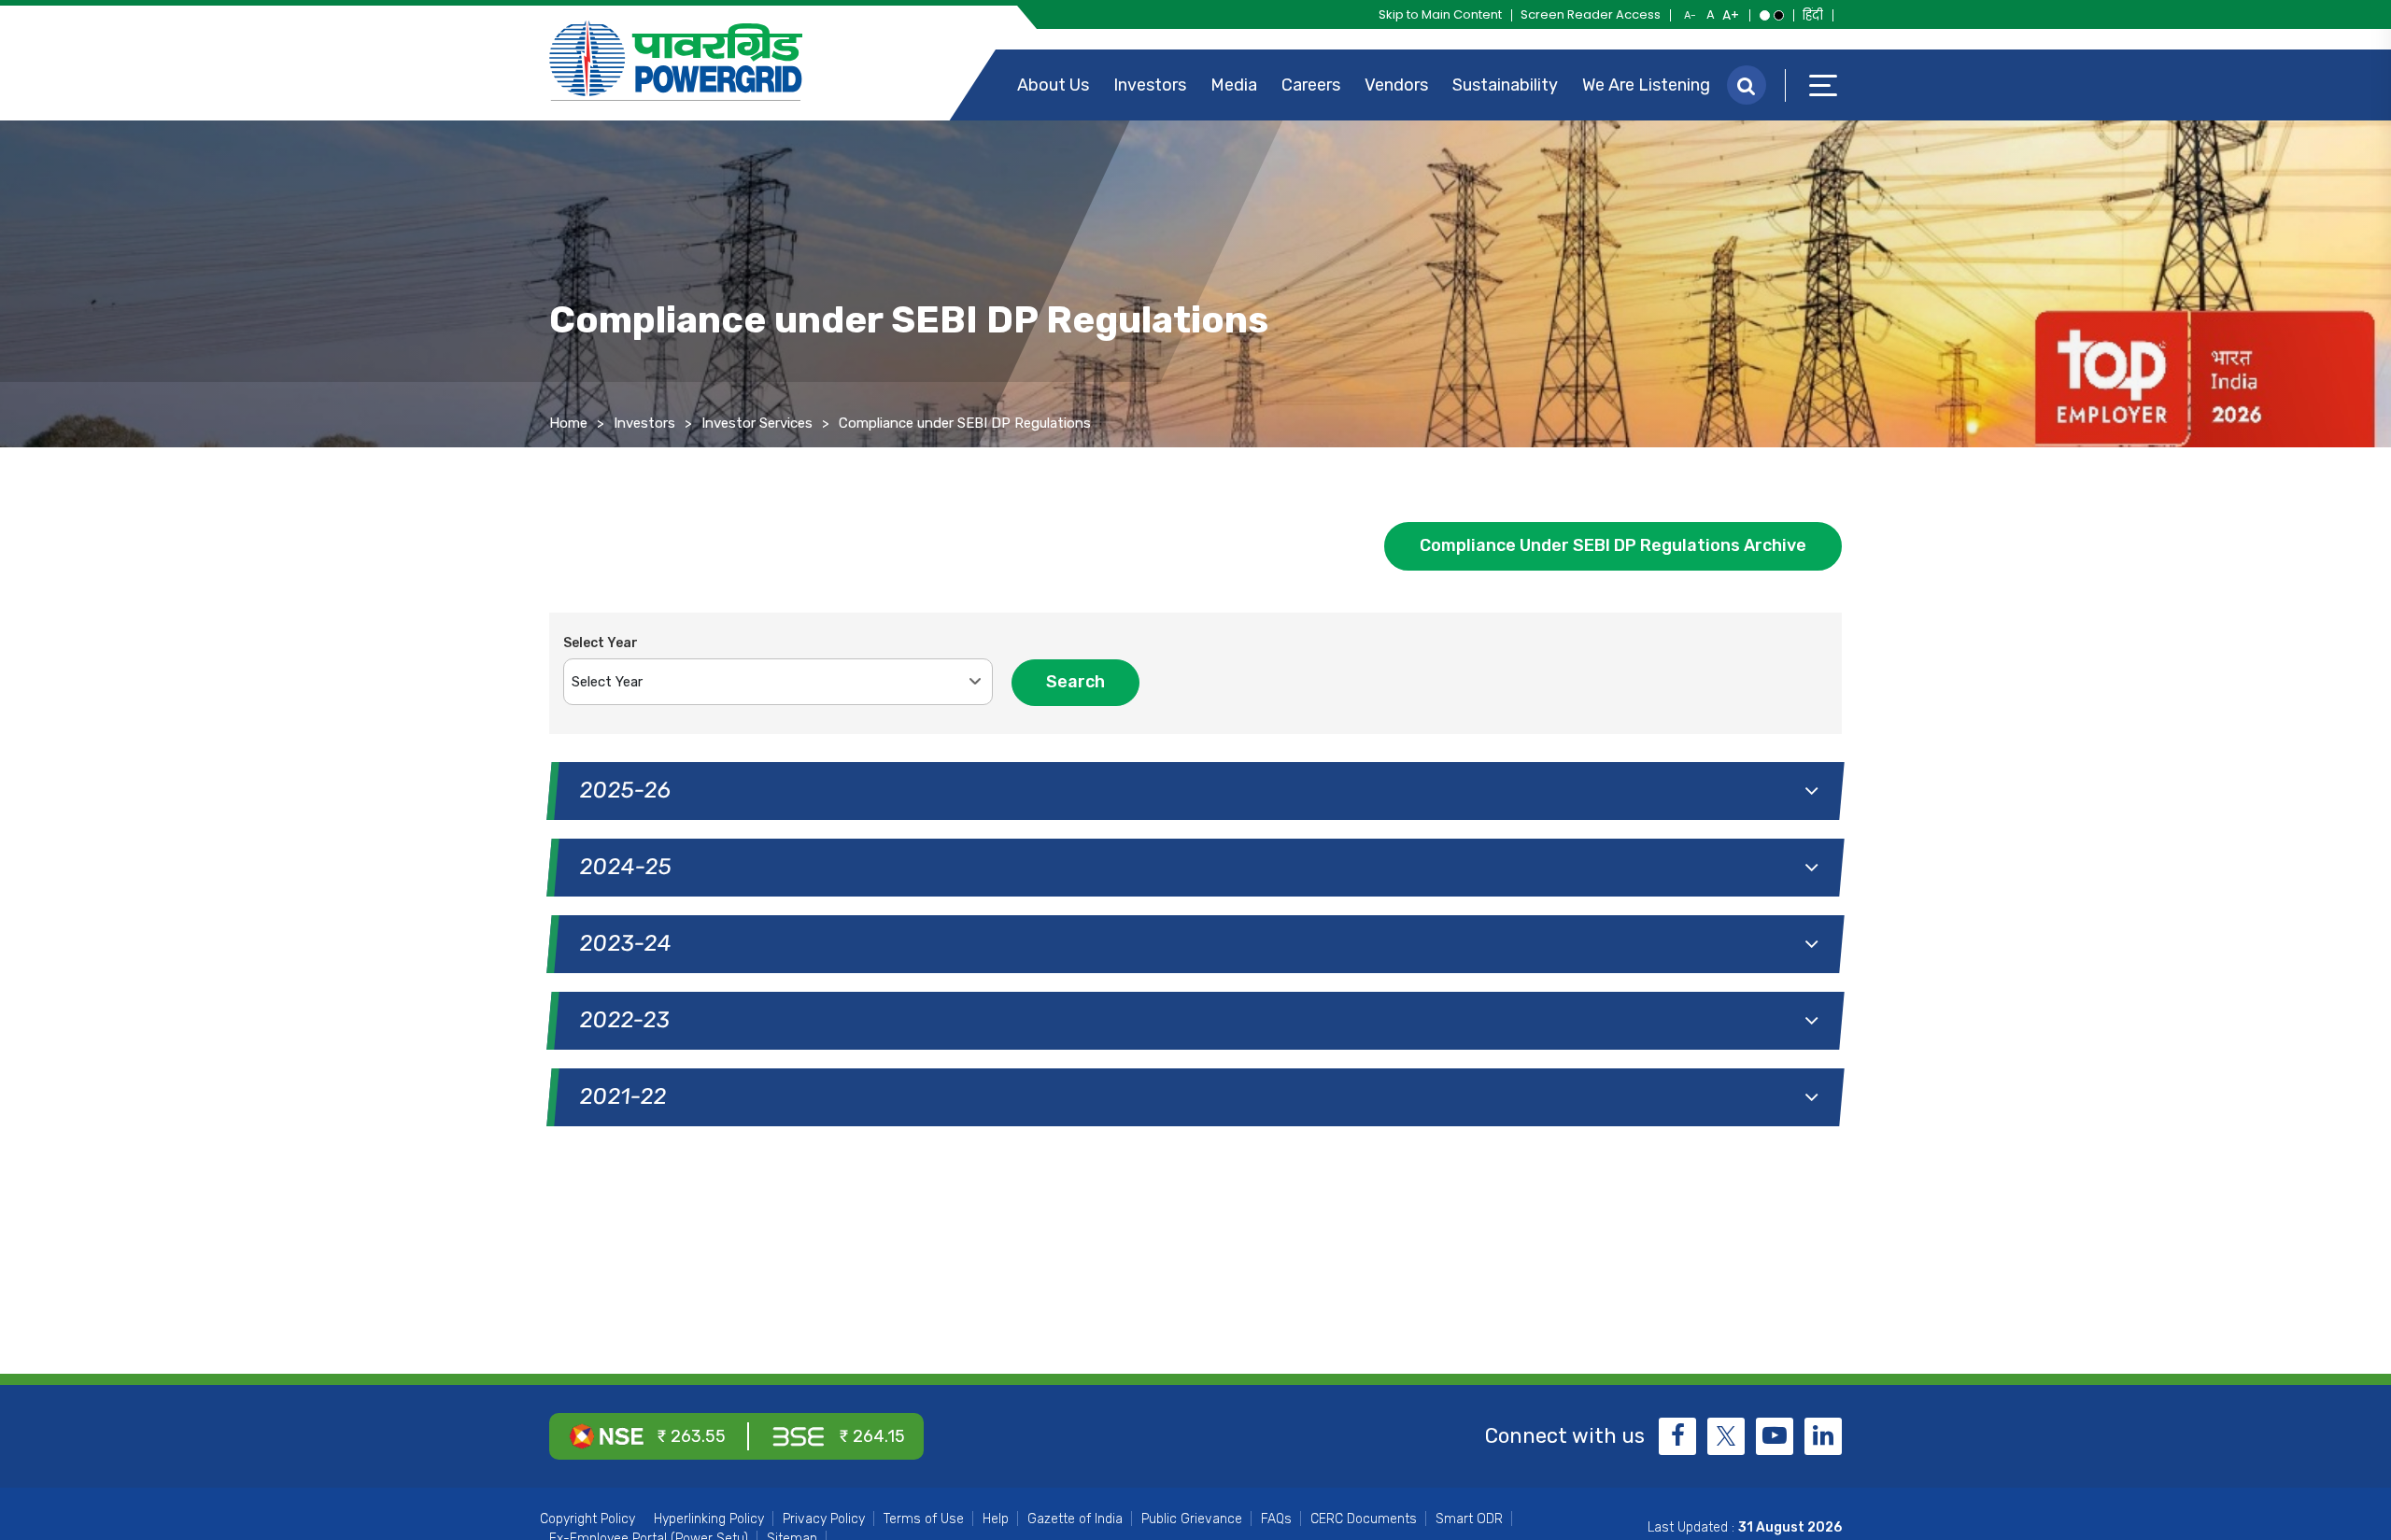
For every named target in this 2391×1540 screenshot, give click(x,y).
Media (1234, 85)
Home (568, 423)
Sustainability (1505, 85)
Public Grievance (1192, 1519)
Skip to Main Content (1440, 14)
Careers (1311, 85)
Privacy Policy (824, 1519)
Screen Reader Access (1591, 14)
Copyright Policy (587, 1519)
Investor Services (757, 423)
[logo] (676, 61)
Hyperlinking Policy (709, 1519)
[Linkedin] (1823, 1436)
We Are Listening (1646, 85)
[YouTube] (1775, 1436)
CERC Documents (1364, 1519)
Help (996, 1519)
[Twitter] (1726, 1436)
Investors (1150, 85)
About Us (1053, 85)
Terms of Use (924, 1519)
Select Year (601, 643)
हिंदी (1813, 15)
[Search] (1747, 85)
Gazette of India (1075, 1519)
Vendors (1396, 85)
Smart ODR (1469, 1519)
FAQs (1276, 1519)
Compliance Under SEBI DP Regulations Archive (1613, 545)
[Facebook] (1677, 1436)
